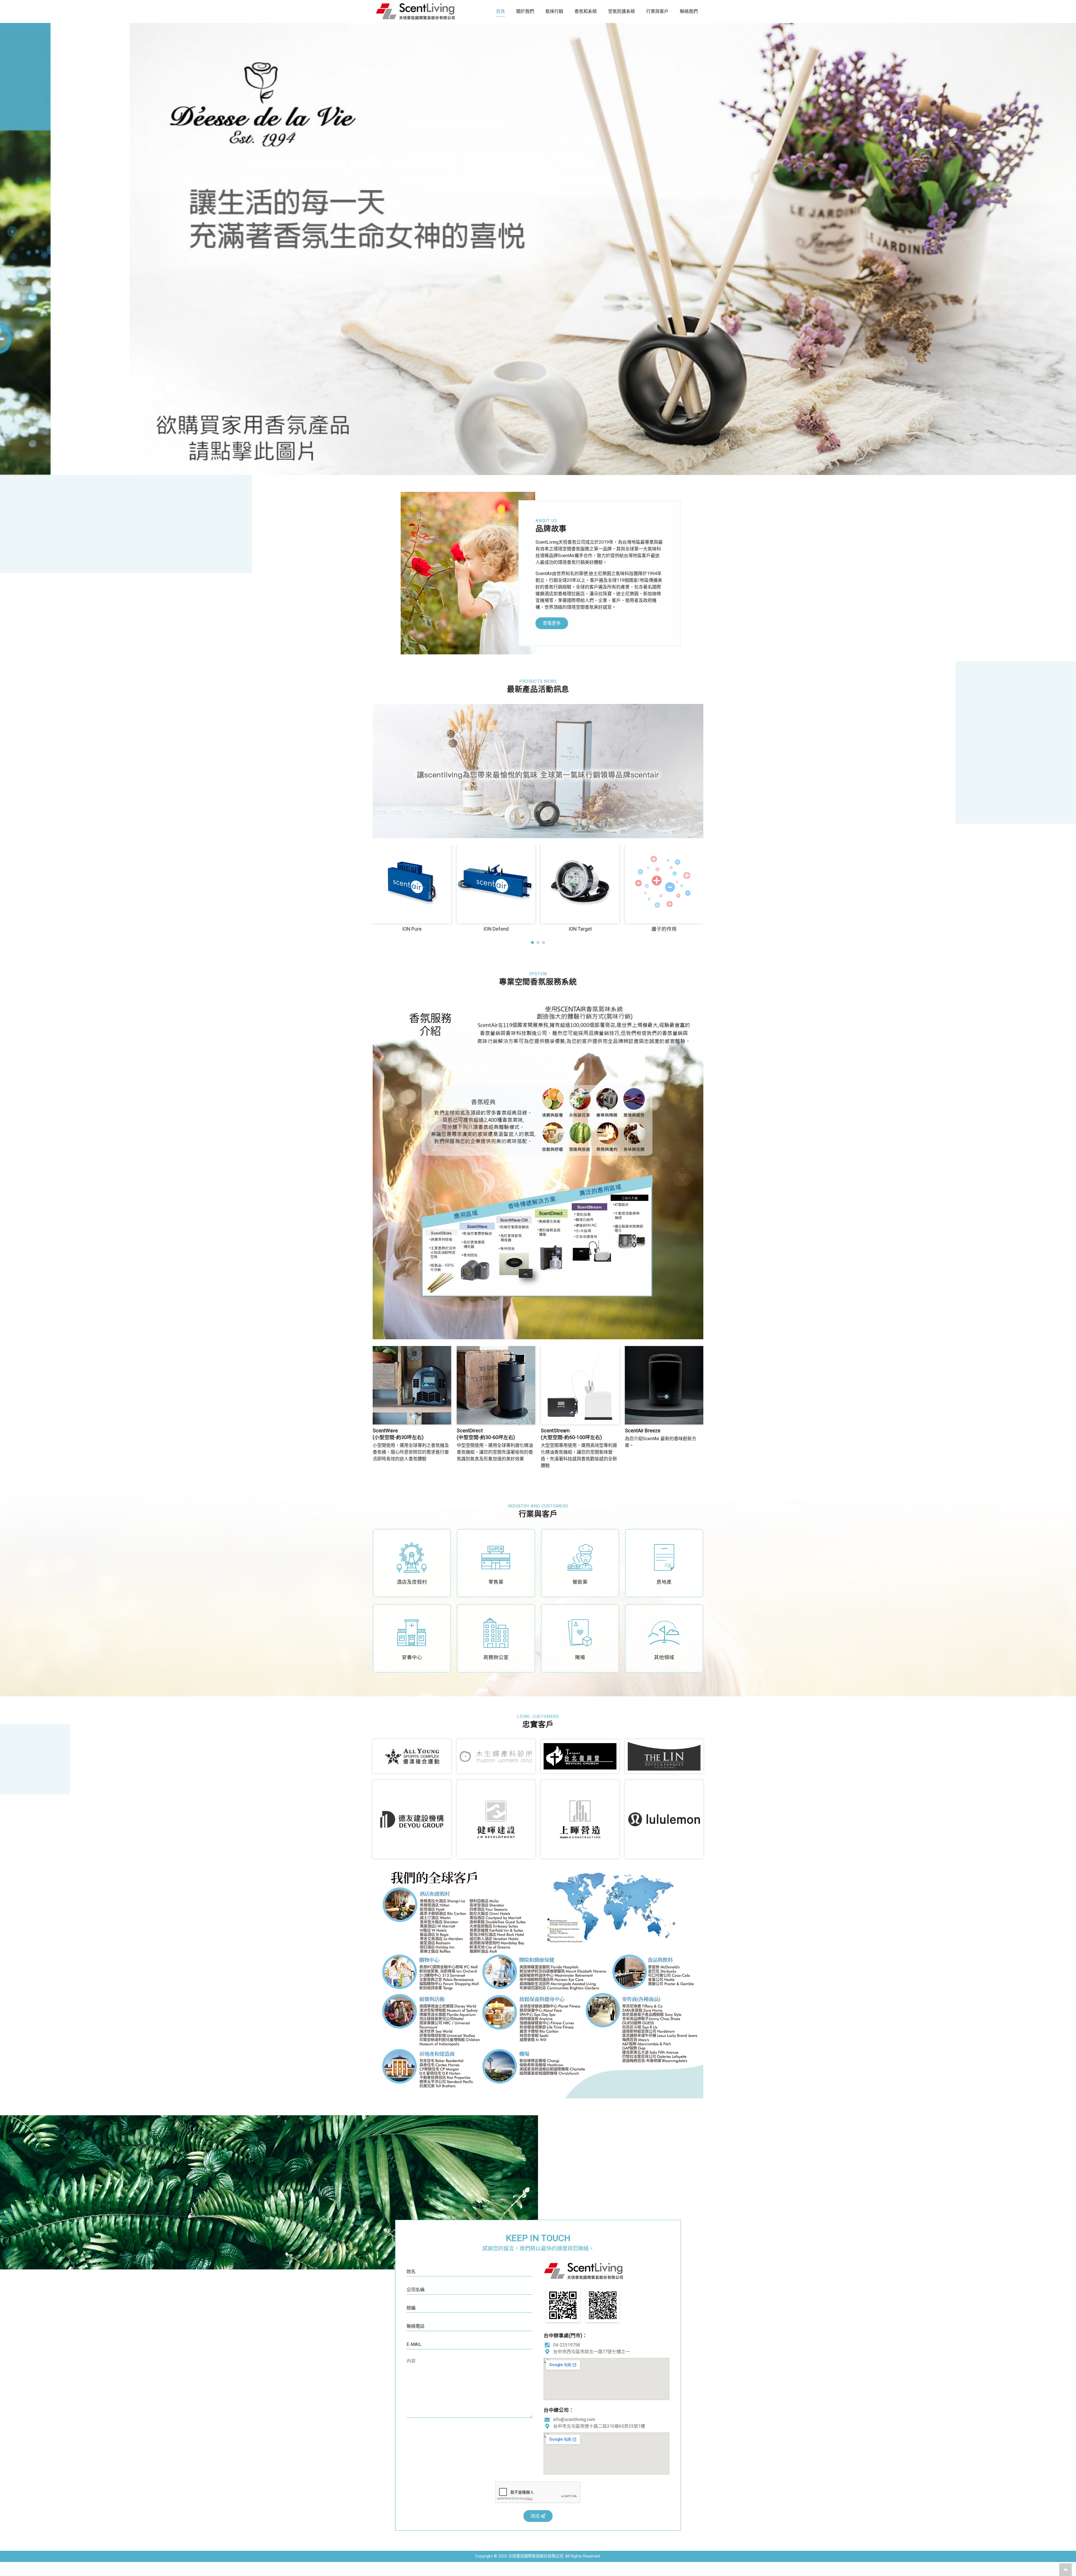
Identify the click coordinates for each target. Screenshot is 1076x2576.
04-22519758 (567, 2345)
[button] (532, 942)
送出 (536, 2516)
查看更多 (552, 623)
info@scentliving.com (574, 2419)
